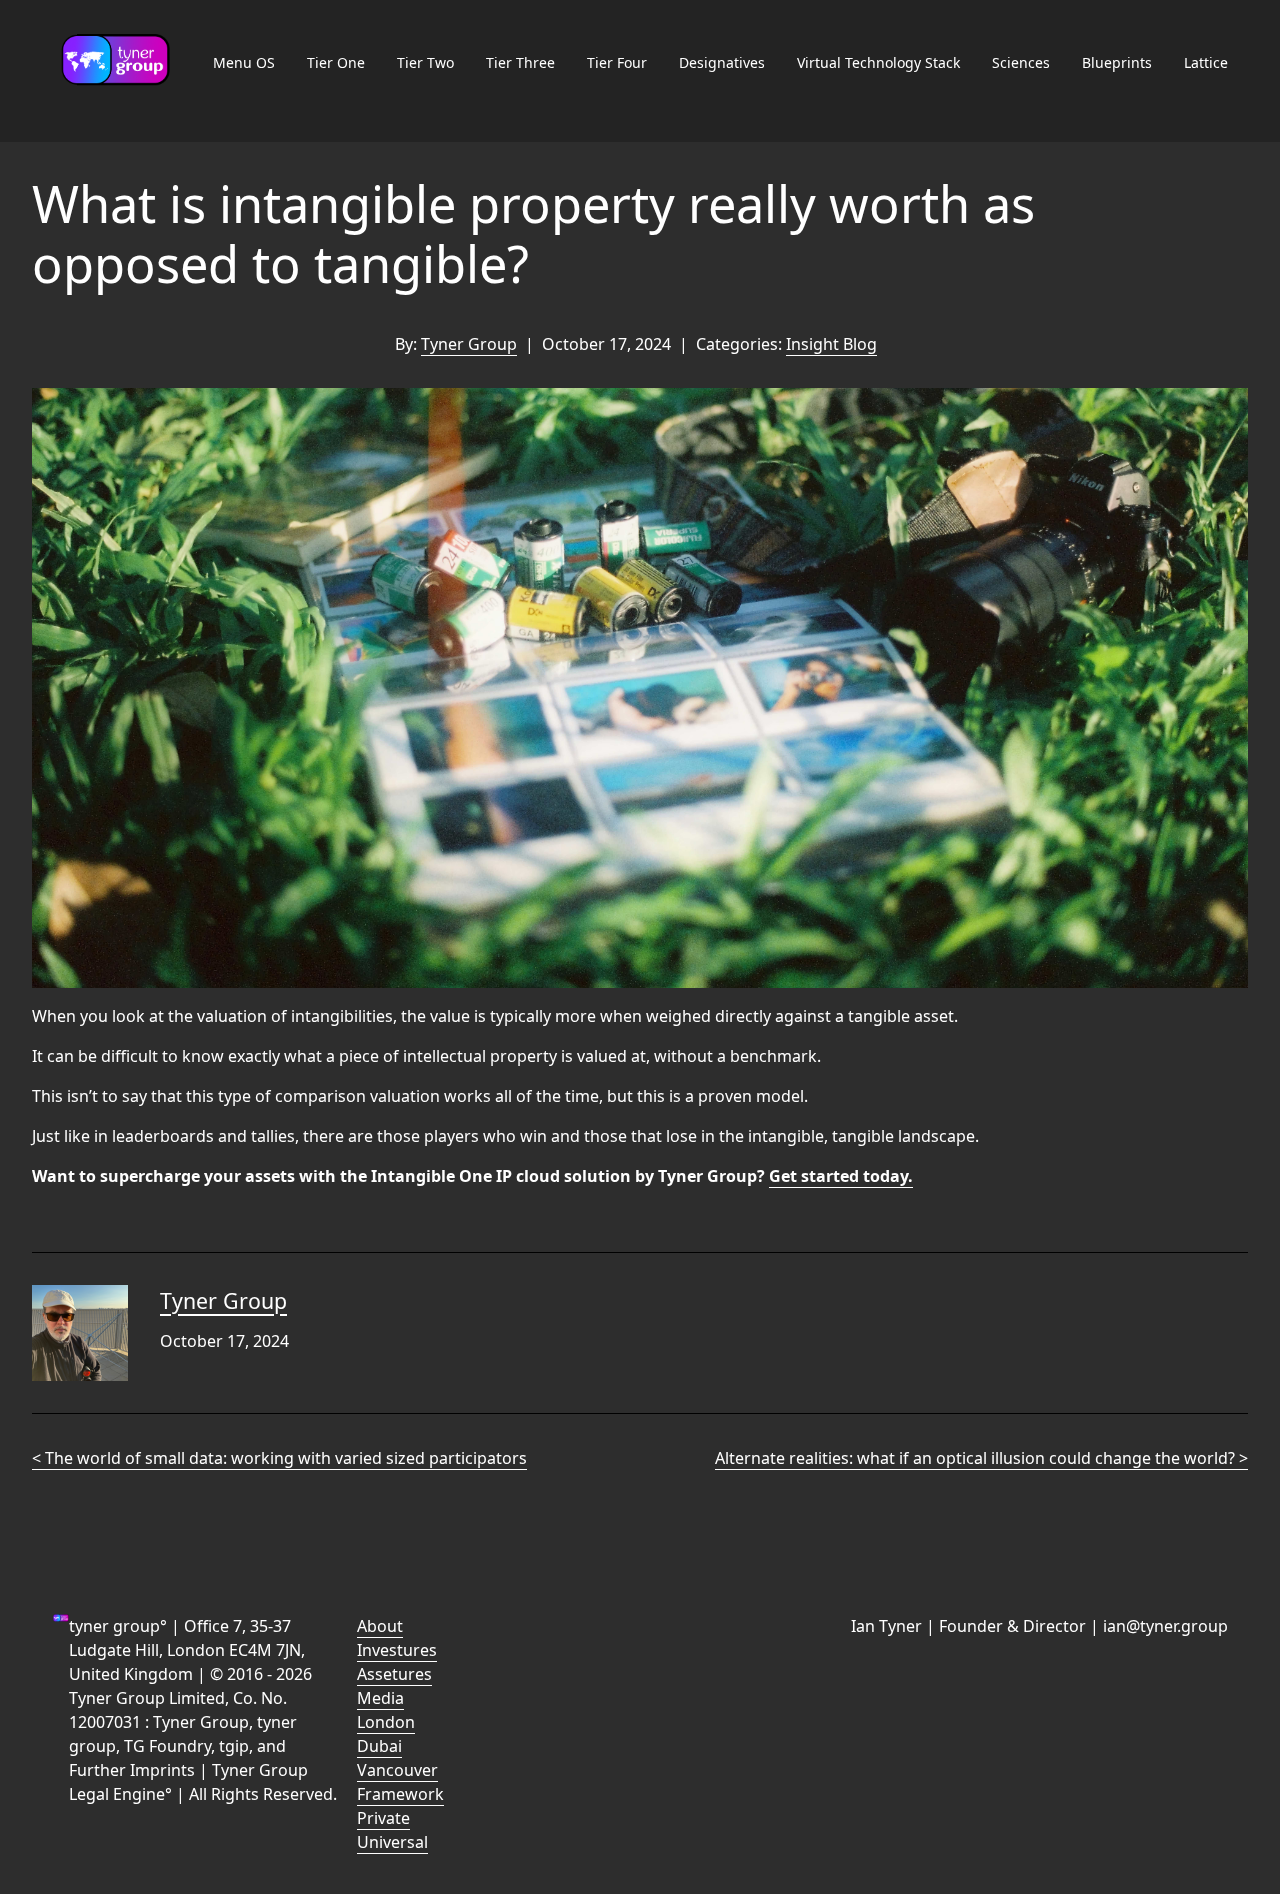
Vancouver (397, 1770)
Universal (392, 1842)
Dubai (379, 1746)
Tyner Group (469, 344)
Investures (397, 1650)
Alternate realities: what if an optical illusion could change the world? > (981, 1458)
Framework (400, 1794)
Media (380, 1698)
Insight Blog (831, 344)
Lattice (1206, 62)
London (386, 1722)
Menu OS (244, 62)
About (380, 1626)
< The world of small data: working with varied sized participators (279, 1458)
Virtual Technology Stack (878, 62)
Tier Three (520, 62)
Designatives (722, 62)
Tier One (336, 62)
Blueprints (1117, 62)
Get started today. (841, 1176)
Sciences (1021, 62)
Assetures (394, 1674)
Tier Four (617, 62)
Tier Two (425, 62)
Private (383, 1818)
